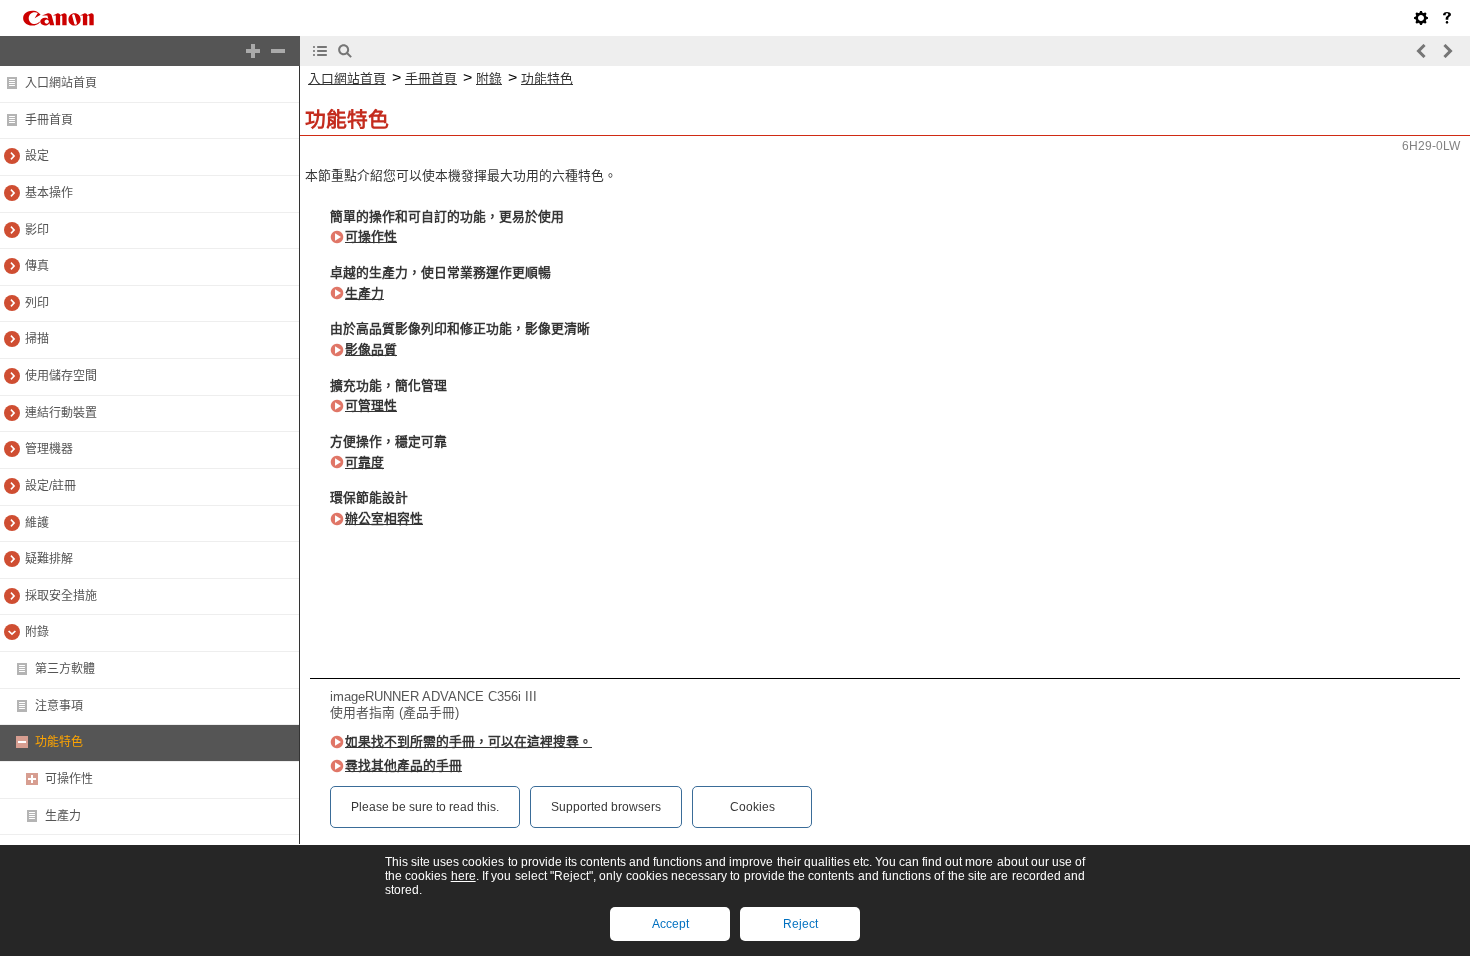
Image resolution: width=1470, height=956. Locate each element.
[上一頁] (1422, 51)
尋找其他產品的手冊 (403, 765)
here (463, 876)
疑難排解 (49, 559)
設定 (37, 156)
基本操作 (49, 193)
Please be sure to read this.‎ (425, 807)
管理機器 (49, 449)
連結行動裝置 (61, 413)
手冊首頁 (49, 120)
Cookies (752, 807)
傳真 (37, 266)
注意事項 (59, 706)
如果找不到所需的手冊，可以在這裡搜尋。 (468, 741)
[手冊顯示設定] (1421, 18)
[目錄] (320, 51)
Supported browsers (606, 807)
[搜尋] (345, 51)
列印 (37, 303)
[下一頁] (1447, 51)
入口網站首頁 (61, 83)
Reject (800, 924)
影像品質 (371, 349)
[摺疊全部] (278, 51)
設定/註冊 (50, 486)
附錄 (37, 632)
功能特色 (59, 742)
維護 (37, 523)
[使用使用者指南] (1447, 18)
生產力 (63, 816)
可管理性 (371, 405)
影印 (37, 230)
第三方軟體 (65, 669)
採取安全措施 (61, 596)
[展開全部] (253, 51)
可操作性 (69, 779)
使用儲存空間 (61, 376)
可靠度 (364, 462)
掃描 (37, 339)
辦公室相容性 (384, 518)
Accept (670, 924)
